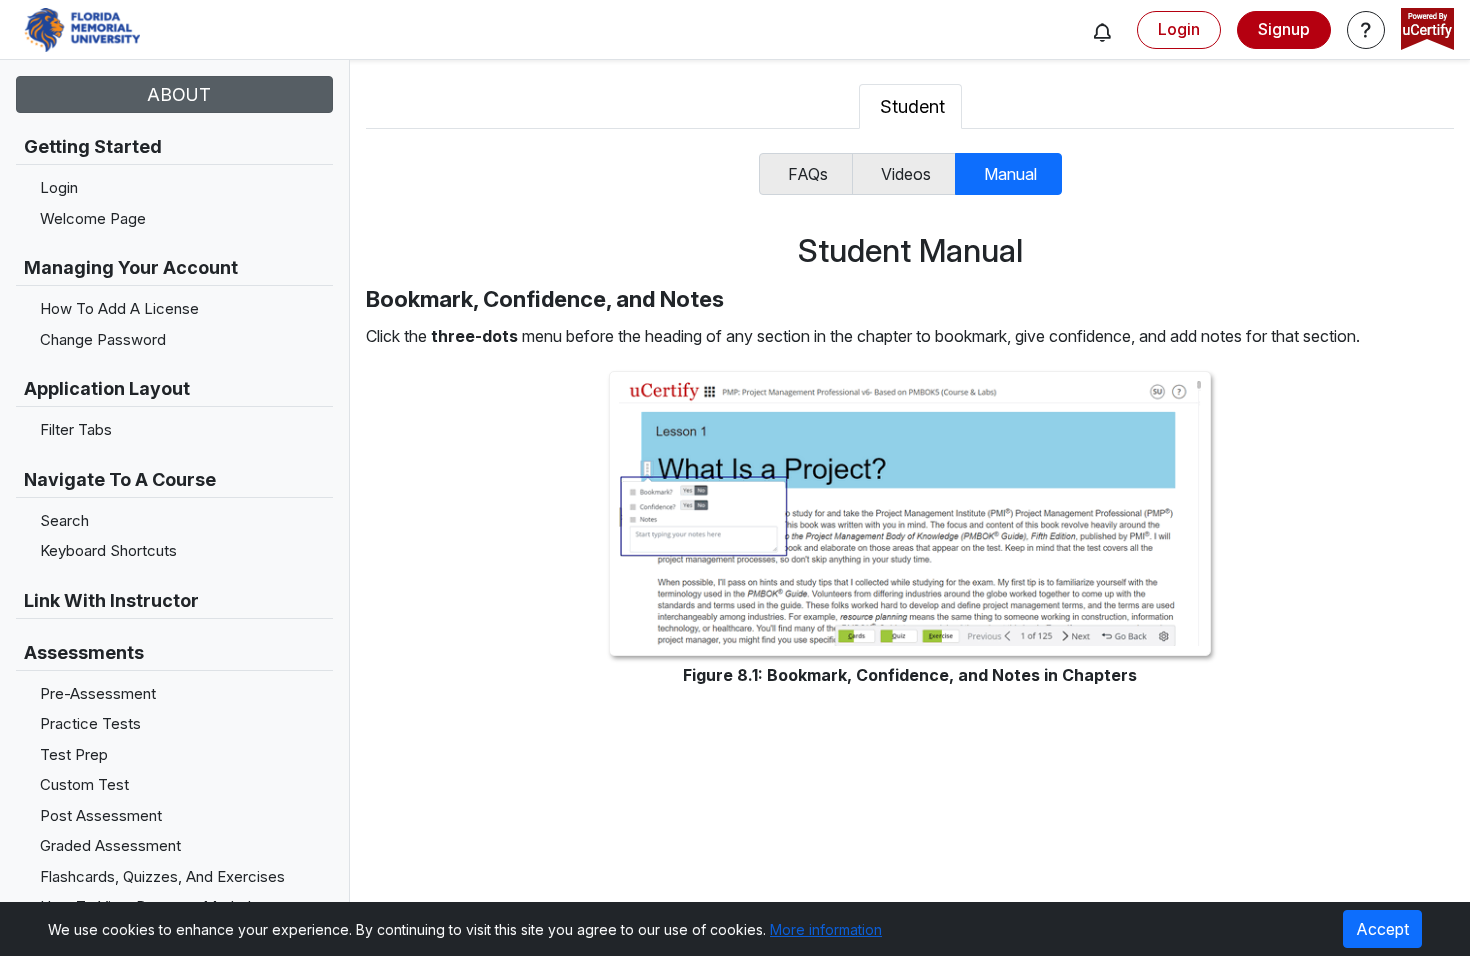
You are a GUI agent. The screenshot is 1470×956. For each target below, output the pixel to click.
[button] (1102, 32)
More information (826, 929)
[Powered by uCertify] (1427, 31)
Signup (1284, 29)
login (1179, 29)
